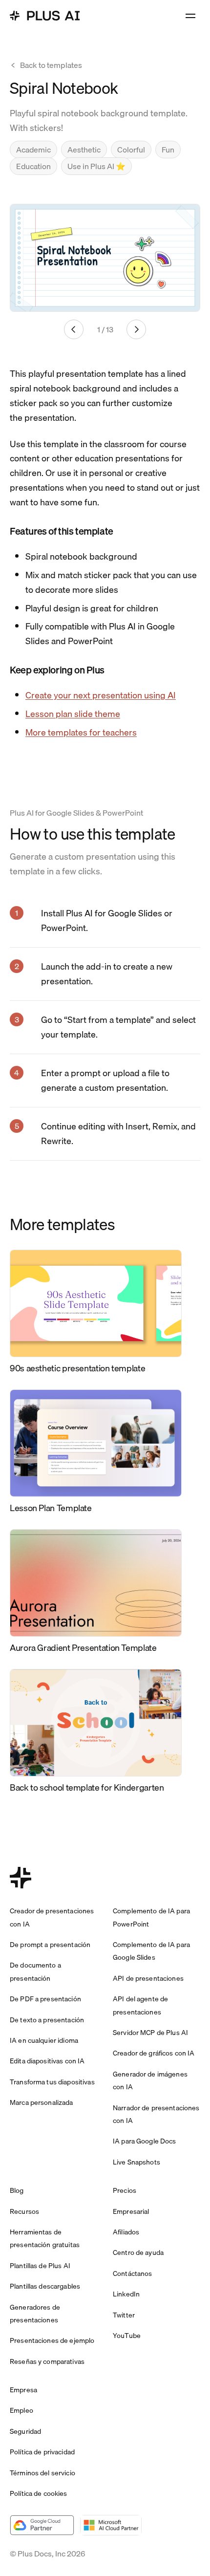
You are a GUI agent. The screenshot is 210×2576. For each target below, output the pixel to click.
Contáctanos (133, 2273)
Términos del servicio (42, 2473)
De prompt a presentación (50, 1945)
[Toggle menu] (190, 16)
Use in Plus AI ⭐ (96, 166)
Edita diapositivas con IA (47, 2061)
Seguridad (25, 2431)
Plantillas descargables (45, 2286)
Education (33, 166)
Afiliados (126, 2232)
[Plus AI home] (45, 16)
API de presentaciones (148, 1978)
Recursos (24, 2211)
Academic (33, 150)
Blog (17, 2190)
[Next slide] (136, 329)
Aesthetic (84, 150)
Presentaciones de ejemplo (52, 2340)
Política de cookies (39, 2493)
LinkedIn (126, 2294)
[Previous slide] (74, 329)
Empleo (21, 2410)
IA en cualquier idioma (44, 2040)
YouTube (127, 2336)
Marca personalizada (42, 2102)
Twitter (124, 2315)
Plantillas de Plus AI (40, 2266)
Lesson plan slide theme (73, 714)
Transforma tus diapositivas (52, 2082)
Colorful (131, 150)
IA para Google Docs (145, 2141)
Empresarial (131, 2211)
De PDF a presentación (45, 1999)
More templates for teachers (81, 732)
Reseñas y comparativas (47, 2361)
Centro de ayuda (138, 2252)
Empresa (23, 2390)
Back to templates (51, 65)
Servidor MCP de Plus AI (150, 2033)
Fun (168, 150)
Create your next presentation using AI (101, 695)
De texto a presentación (47, 2020)
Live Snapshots (136, 2162)
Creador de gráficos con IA (154, 2053)
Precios (125, 2190)
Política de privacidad (42, 2452)
